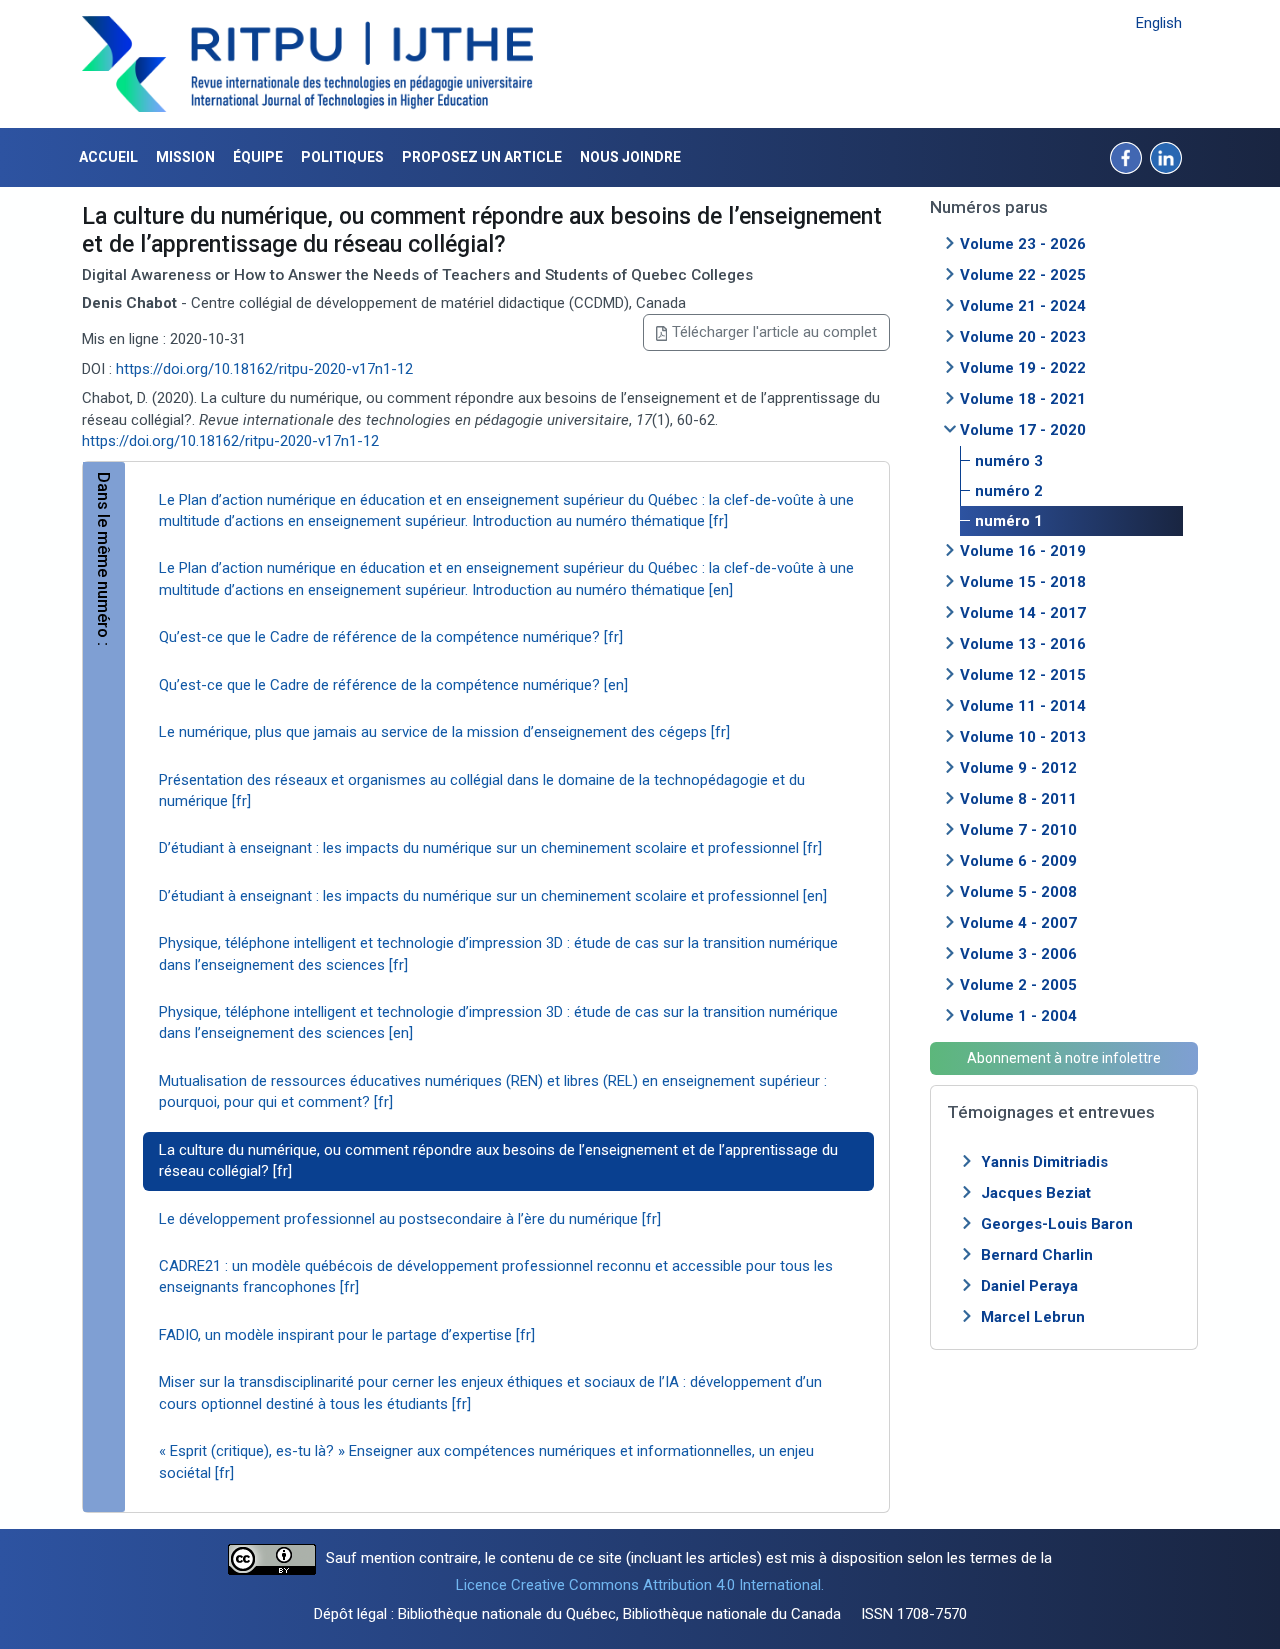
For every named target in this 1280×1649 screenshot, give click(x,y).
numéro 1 (1009, 521)
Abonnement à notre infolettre (1064, 1058)
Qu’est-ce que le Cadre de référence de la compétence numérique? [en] (393, 685)
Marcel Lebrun (1033, 1317)
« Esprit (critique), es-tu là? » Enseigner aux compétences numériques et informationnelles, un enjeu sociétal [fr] (486, 1461)
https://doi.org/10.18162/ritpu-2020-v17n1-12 (264, 369)
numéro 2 (1009, 491)
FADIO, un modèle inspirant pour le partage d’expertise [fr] (347, 1335)
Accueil (108, 157)
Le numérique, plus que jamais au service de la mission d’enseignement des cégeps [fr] (444, 732)
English (1159, 23)
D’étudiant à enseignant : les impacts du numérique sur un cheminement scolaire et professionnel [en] (493, 896)
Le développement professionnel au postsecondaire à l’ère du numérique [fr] (410, 1219)
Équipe (258, 157)
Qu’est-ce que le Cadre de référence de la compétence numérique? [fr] (391, 637)
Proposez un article (482, 157)
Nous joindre (630, 157)
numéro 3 (1009, 461)
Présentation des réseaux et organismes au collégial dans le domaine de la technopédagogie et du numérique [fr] (482, 790)
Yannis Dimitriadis (1044, 1162)
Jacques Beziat (1036, 1193)
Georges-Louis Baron (1057, 1224)
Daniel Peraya (1029, 1286)
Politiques (342, 157)
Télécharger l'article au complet (774, 332)
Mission (185, 157)
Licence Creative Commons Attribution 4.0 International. (640, 1585)
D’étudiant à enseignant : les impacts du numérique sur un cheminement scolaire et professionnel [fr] (490, 848)
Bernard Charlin (1037, 1255)
